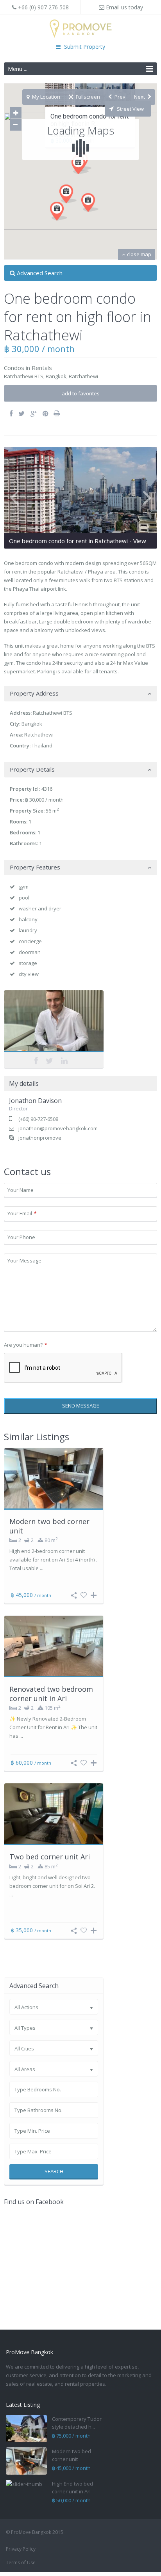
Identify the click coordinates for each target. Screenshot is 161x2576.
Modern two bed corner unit (49, 1526)
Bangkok (56, 376)
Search (54, 2171)
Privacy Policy (21, 2549)
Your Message (24, 1261)
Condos (14, 368)
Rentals (42, 368)
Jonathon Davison (54, 1023)
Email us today (124, 7)
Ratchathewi (83, 376)
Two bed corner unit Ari (50, 1857)
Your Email (22, 1213)
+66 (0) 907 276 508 (43, 7)
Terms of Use (21, 2563)
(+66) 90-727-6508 (38, 1119)
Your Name (21, 1190)
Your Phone (21, 1237)
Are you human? (25, 1345)
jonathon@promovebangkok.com (58, 1128)
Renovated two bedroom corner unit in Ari (51, 1693)
